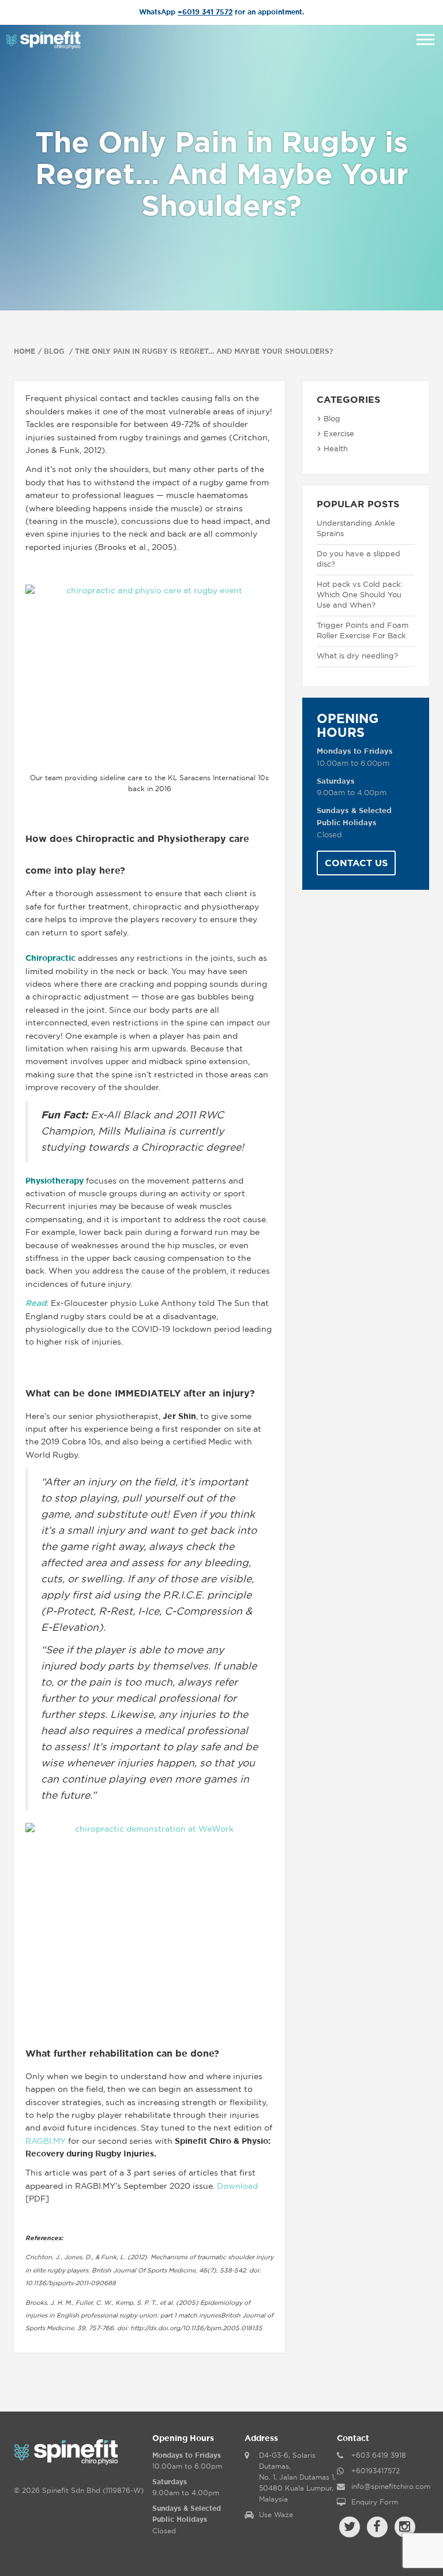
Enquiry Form (375, 2502)
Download (237, 2186)
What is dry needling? (357, 656)
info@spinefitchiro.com (391, 2487)
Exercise (339, 434)
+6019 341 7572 (205, 12)
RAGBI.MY (46, 2141)
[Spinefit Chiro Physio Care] (43, 39)
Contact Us (356, 863)
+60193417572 (376, 2471)
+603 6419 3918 (379, 2455)
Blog (55, 351)
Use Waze (276, 2515)
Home (25, 351)
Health (336, 449)
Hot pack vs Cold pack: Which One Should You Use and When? (359, 595)
